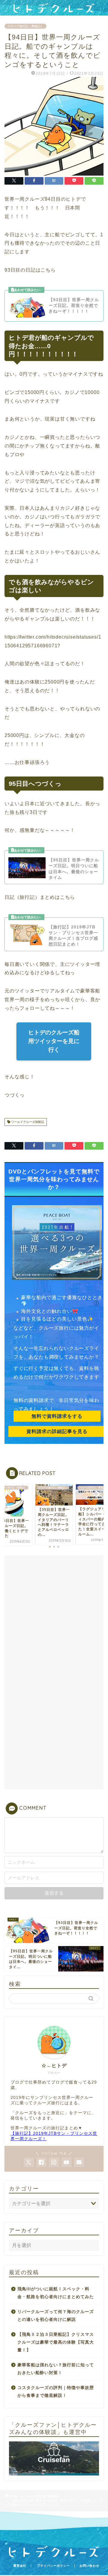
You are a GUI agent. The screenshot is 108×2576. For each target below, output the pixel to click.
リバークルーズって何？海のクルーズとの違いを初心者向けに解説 (56, 2316)
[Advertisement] (54, 1616)
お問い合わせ (89, 2566)
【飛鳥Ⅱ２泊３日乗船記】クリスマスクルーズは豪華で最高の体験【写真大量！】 (56, 2342)
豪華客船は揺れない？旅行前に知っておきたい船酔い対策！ (56, 2369)
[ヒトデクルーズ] (54, 11)
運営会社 (20, 2566)
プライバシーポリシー (53, 2566)
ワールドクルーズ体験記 (27, 1122)
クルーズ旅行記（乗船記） (25, 26)
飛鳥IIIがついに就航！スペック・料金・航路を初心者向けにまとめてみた (56, 2293)
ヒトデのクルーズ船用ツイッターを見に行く (54, 1041)
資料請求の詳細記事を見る (57, 1431)
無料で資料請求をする (57, 1416)
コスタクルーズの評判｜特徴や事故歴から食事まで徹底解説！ (56, 2392)
